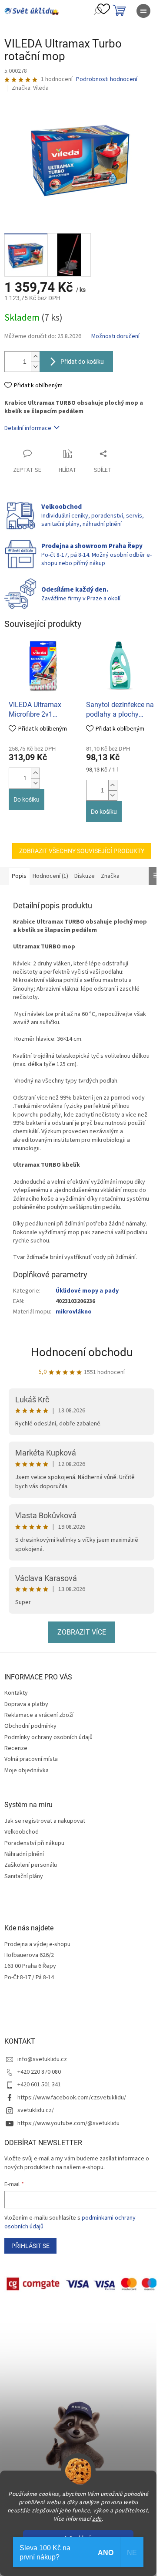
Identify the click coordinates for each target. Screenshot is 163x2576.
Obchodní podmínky (30, 1726)
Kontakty (16, 1693)
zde (97, 2519)
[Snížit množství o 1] (35, 367)
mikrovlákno (74, 1312)
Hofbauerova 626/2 (29, 1955)
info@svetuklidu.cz (42, 2059)
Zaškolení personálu (31, 1865)
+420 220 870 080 (39, 2072)
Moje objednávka (27, 1770)
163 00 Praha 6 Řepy (30, 1966)
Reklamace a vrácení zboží (39, 1715)
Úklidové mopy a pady (87, 1291)
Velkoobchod (22, 1832)
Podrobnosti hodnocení (107, 80)
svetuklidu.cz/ (36, 2110)
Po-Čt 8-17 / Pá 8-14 (29, 1978)
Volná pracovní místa (31, 1759)
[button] (35, 773)
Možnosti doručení (115, 337)
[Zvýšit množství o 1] (35, 357)
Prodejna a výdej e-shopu (37, 1945)
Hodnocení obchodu (82, 1352)
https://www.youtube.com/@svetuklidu (68, 2123)
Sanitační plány (24, 1877)
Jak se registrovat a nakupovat (45, 1821)
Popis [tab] (19, 876)
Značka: (30, 88)
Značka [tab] (110, 876)
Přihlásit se (30, 2246)
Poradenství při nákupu (34, 1843)
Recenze (16, 1748)
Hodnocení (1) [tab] (50, 876)
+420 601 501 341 (39, 2085)
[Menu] (143, 11)
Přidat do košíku (82, 362)
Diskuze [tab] (85, 876)
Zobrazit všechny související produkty (82, 851)
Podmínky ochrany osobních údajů (48, 1737)
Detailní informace (28, 428)
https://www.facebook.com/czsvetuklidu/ (72, 2098)
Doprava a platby (26, 1704)
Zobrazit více (82, 1632)
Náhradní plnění (24, 1854)
